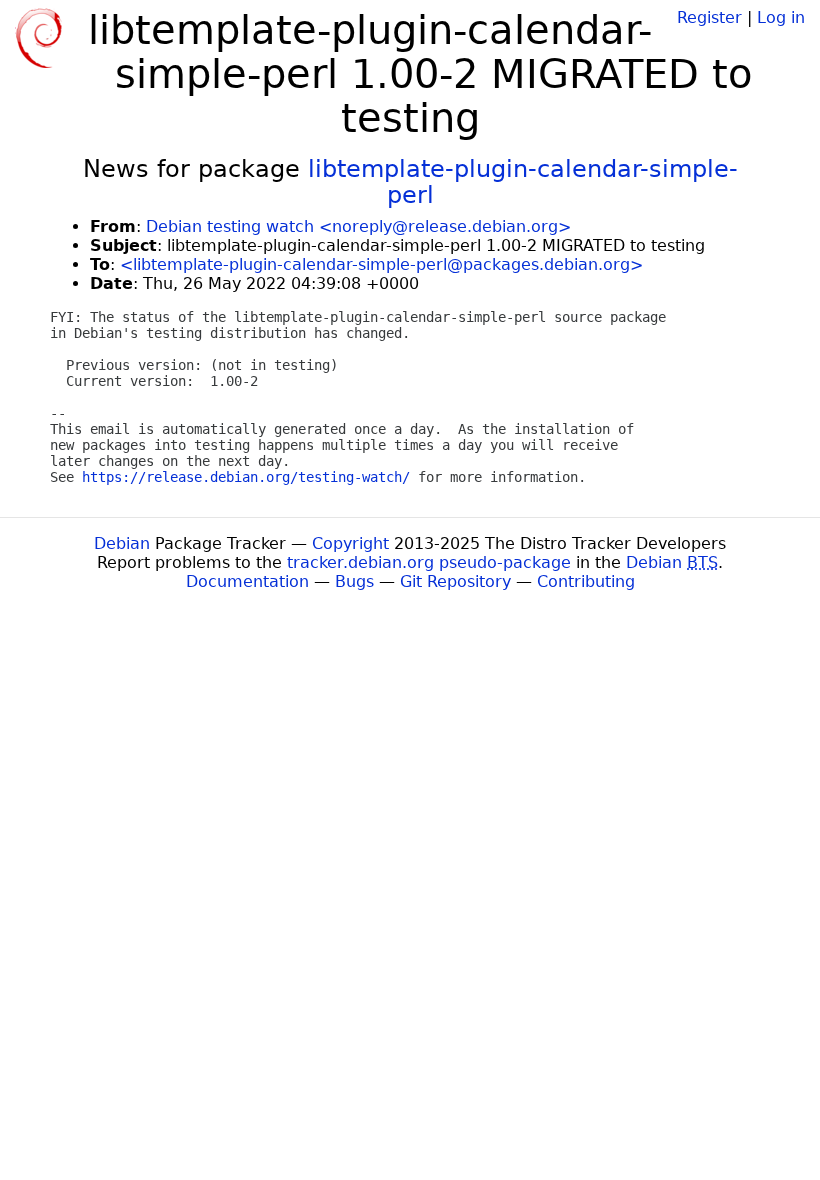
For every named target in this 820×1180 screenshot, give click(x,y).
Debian (122, 543)
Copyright (350, 543)
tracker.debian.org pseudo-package (429, 562)
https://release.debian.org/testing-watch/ (246, 477)
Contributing (586, 581)
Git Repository (455, 581)
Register (709, 17)
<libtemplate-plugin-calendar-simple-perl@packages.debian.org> (381, 264)
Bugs (354, 581)
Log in (781, 17)
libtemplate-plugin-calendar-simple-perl (523, 182)
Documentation (247, 581)
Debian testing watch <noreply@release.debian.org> (358, 226)
